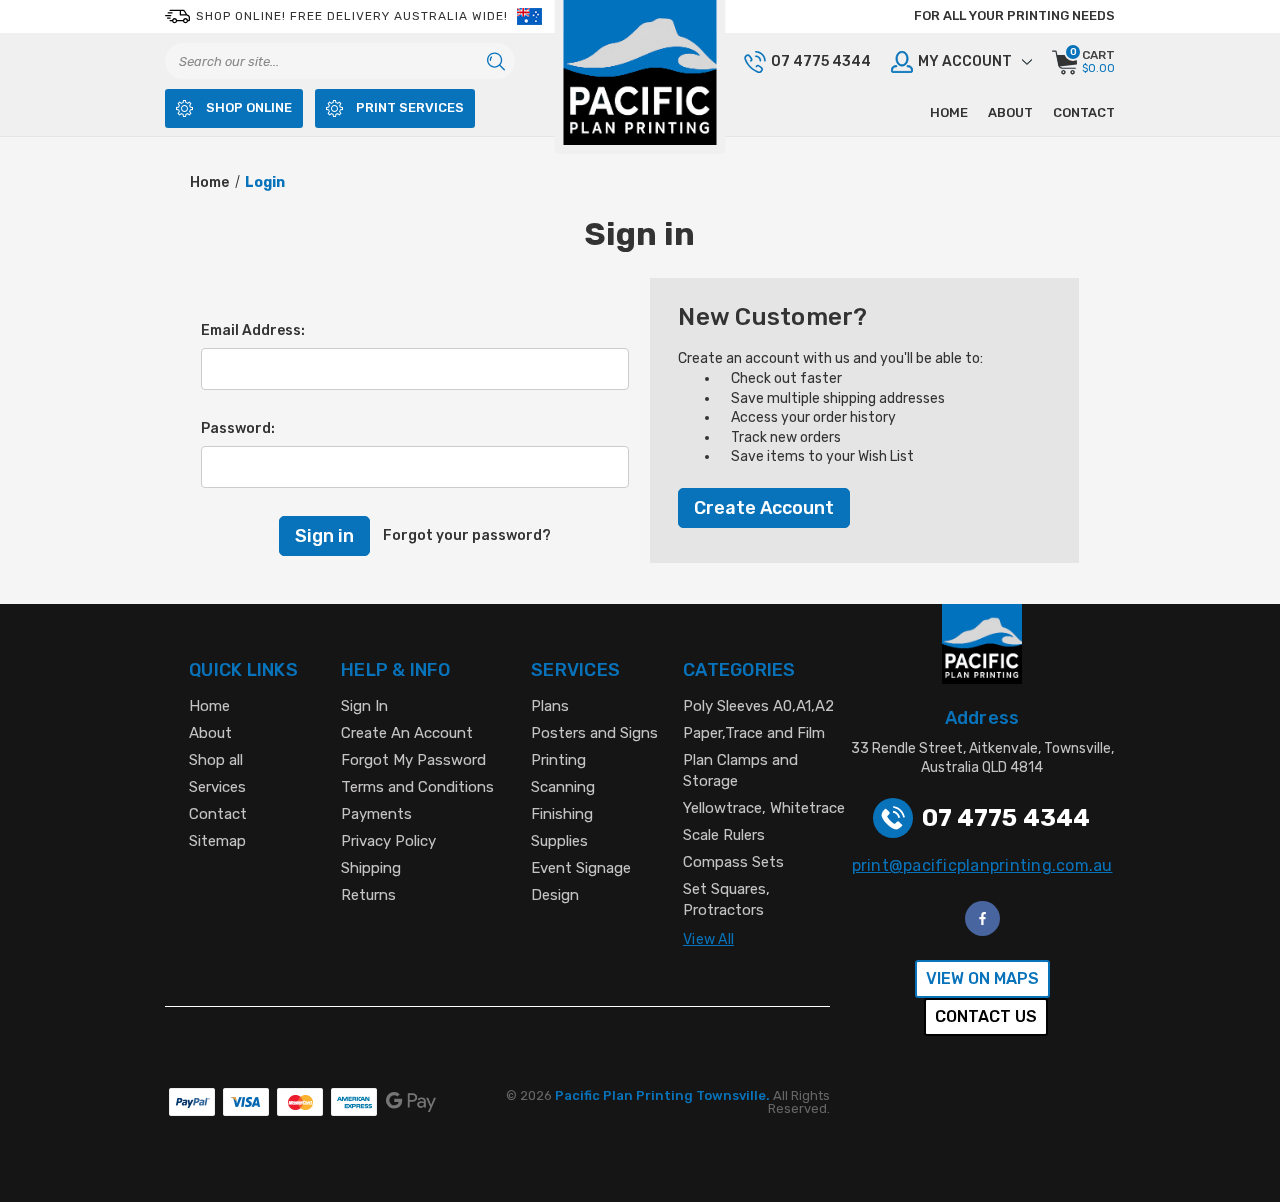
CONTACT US (986, 1016)
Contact (1084, 112)
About (1010, 112)
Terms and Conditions (417, 787)
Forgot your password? (467, 536)
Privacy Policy (388, 841)
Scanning (563, 787)
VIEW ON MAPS (982, 978)
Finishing (562, 814)
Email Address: (253, 330)
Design (555, 895)
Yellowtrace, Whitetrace (764, 808)
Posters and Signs (594, 733)
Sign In (364, 706)
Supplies (559, 841)
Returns (368, 895)
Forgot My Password (413, 760)
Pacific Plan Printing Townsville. (664, 1095)
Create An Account (407, 733)
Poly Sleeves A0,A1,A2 (758, 706)
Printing (558, 760)
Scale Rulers (724, 835)
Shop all (216, 760)
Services (217, 787)
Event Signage (581, 868)
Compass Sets (733, 862)
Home (949, 112)
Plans (550, 706)
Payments (376, 814)
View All (708, 939)
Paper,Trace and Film (754, 733)
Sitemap (217, 841)
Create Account (764, 508)
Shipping (371, 868)
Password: (238, 428)
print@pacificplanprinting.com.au (982, 865)
